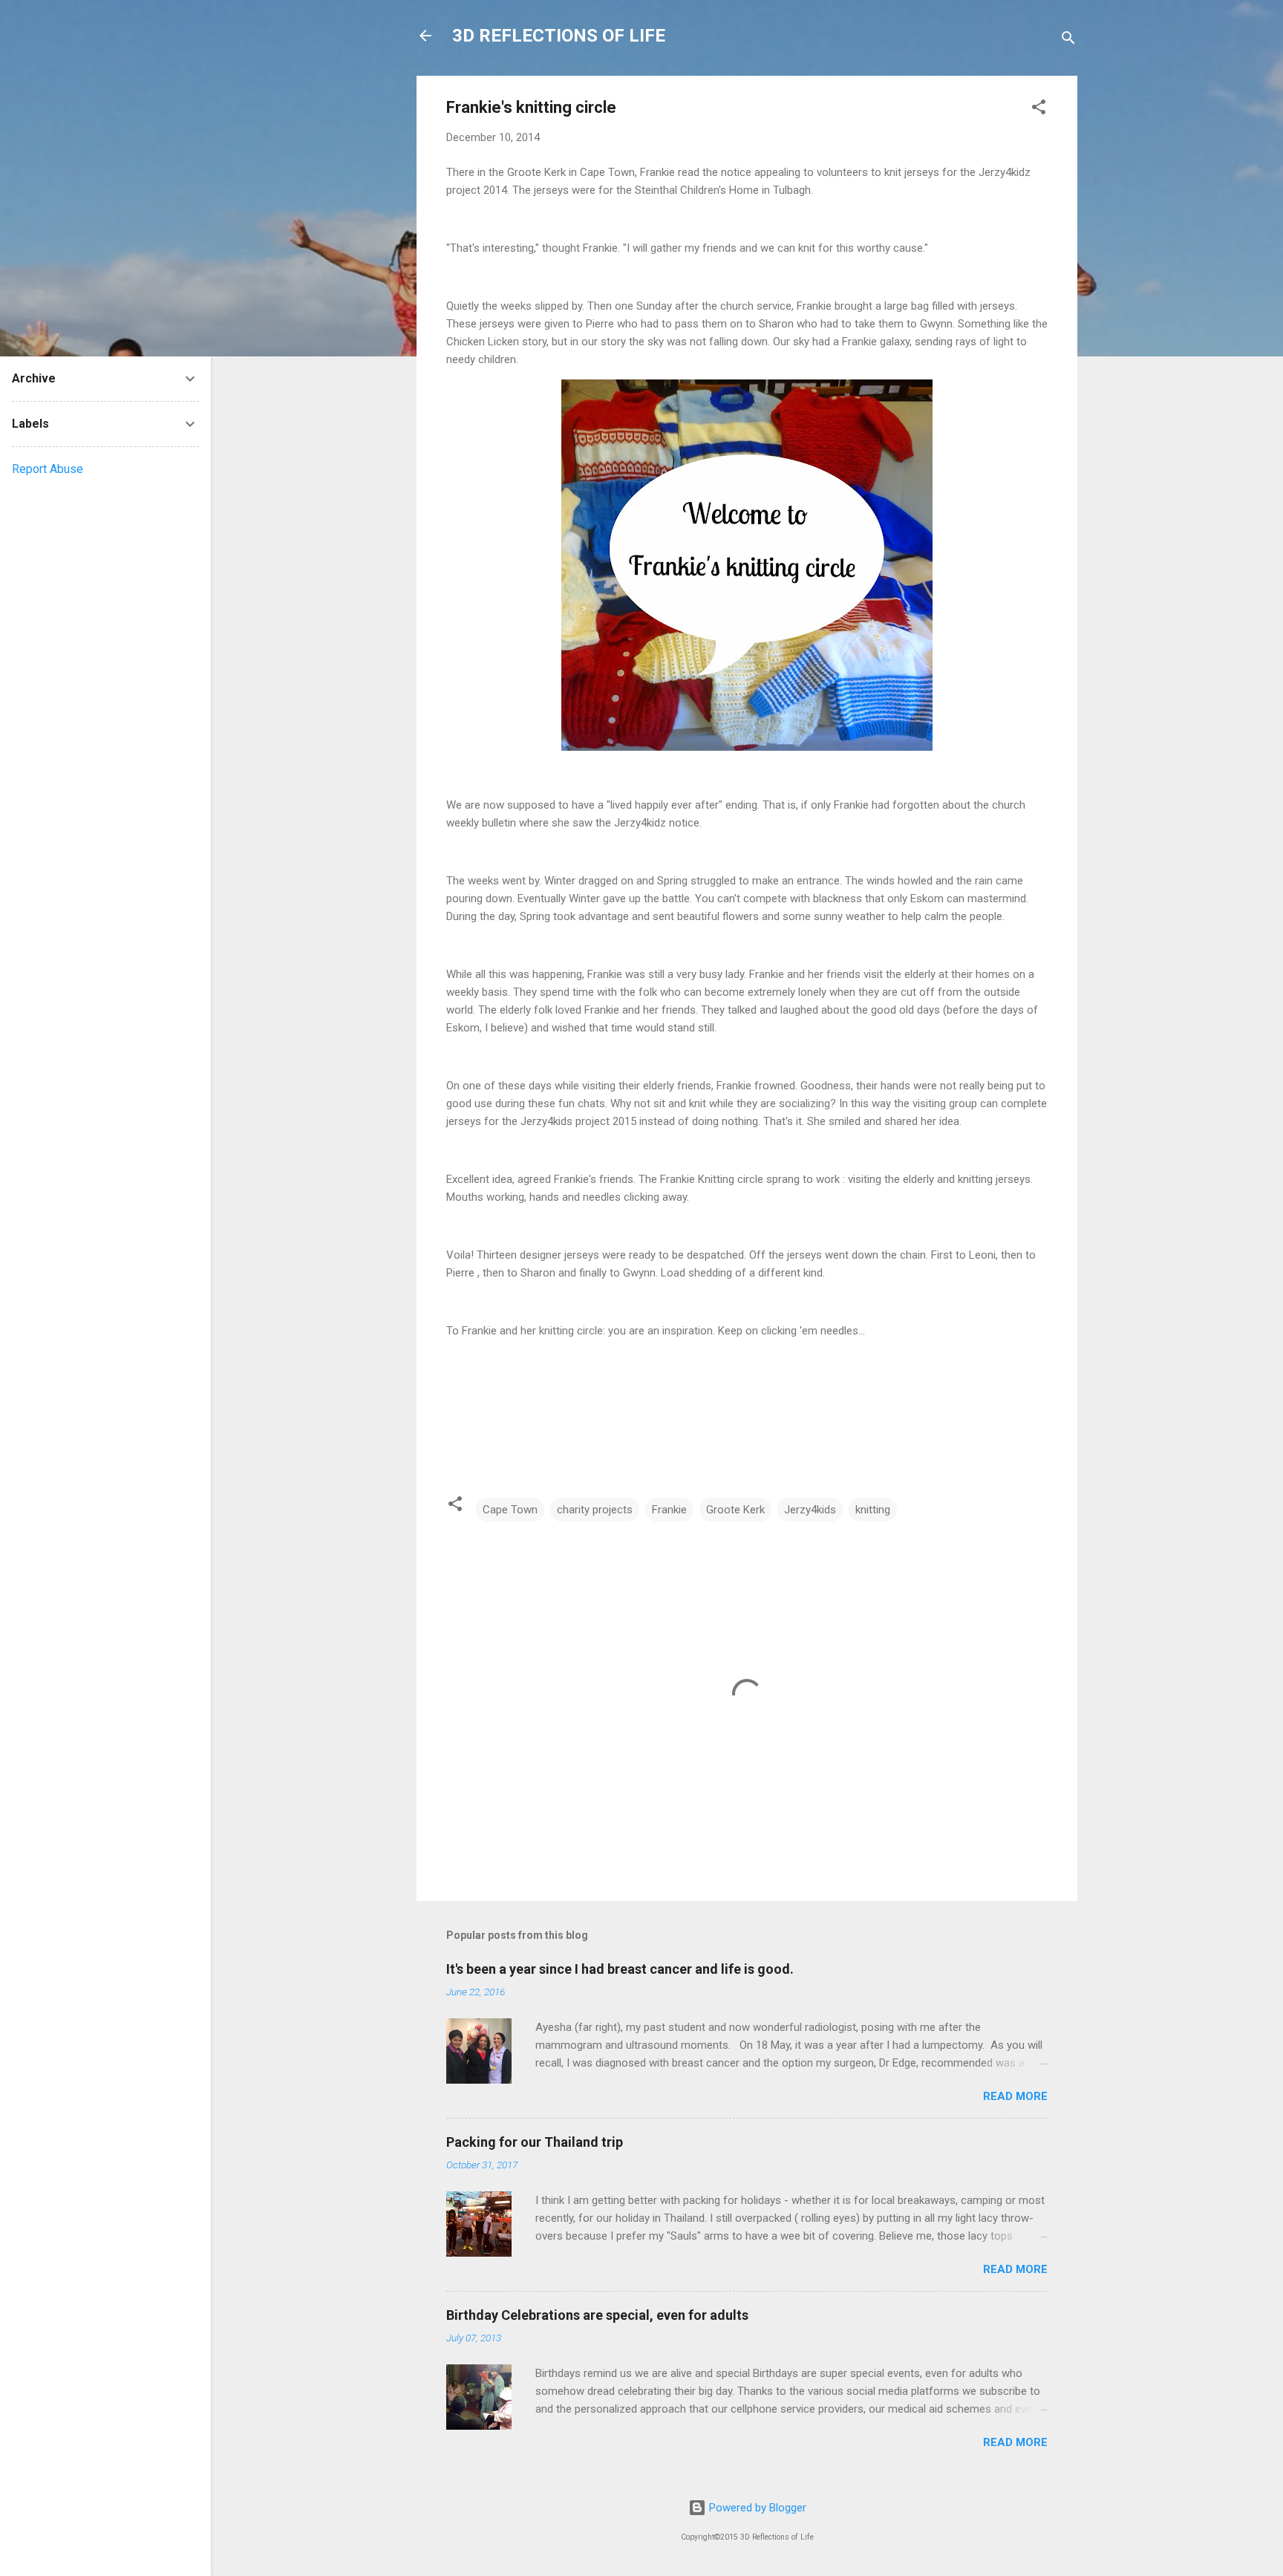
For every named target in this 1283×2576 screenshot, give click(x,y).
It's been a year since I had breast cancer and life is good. (620, 1969)
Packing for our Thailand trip (535, 2142)
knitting (873, 1510)
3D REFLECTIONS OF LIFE (559, 36)
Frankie (669, 1510)
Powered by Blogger (756, 2508)
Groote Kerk (735, 1510)
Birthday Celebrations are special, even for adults (597, 2315)
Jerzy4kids (810, 1510)
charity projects (595, 1510)
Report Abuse (48, 469)
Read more (1015, 2096)
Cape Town (510, 1510)
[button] (1039, 110)
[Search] (1068, 40)
